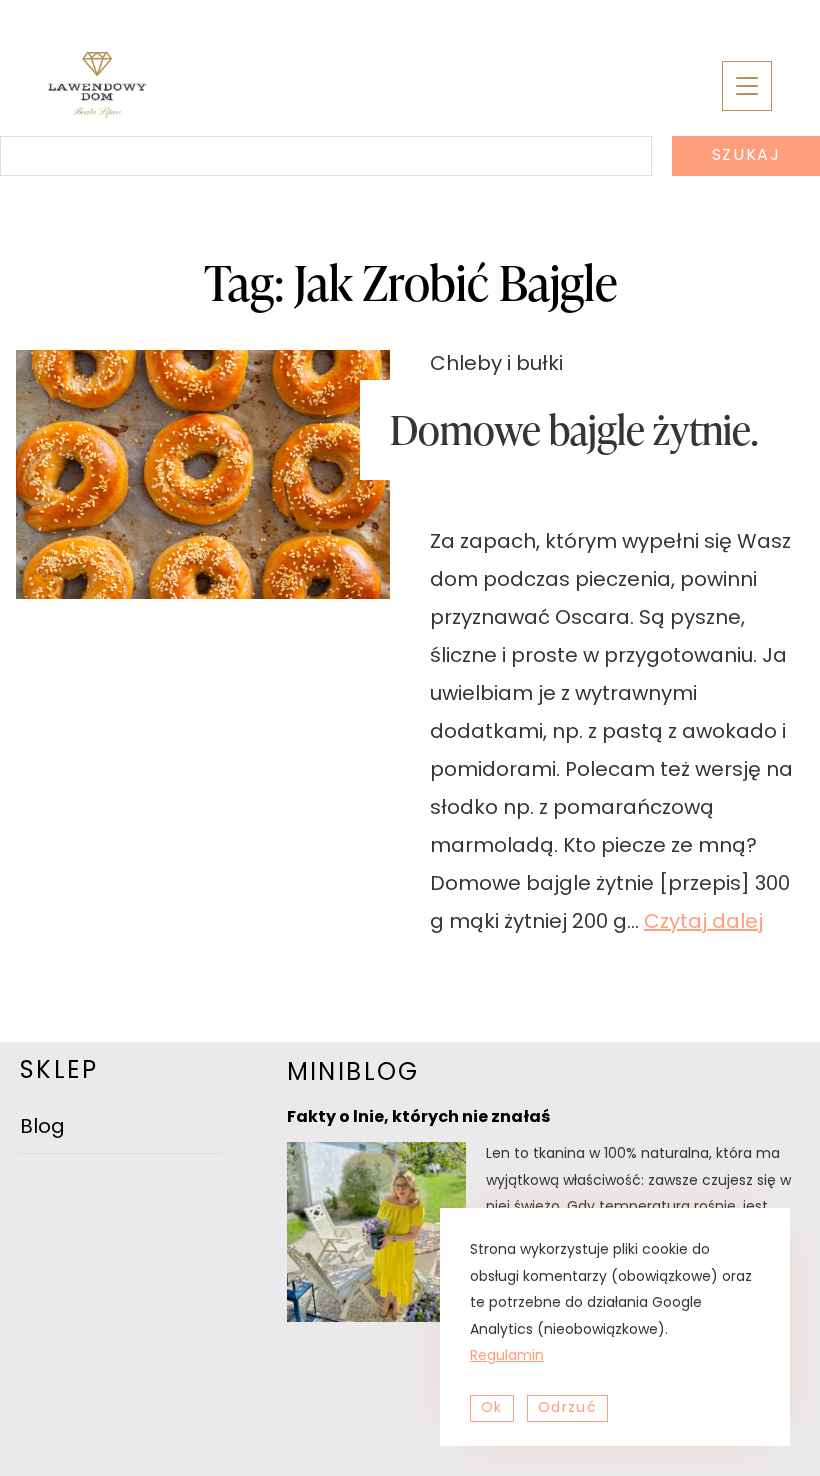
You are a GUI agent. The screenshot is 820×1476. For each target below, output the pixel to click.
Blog (42, 1128)
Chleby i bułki (496, 365)
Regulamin (507, 1356)
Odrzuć (567, 1408)
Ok (492, 1408)
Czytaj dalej (703, 923)
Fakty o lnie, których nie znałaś (418, 1118)
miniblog (353, 1074)
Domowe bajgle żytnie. (574, 429)
